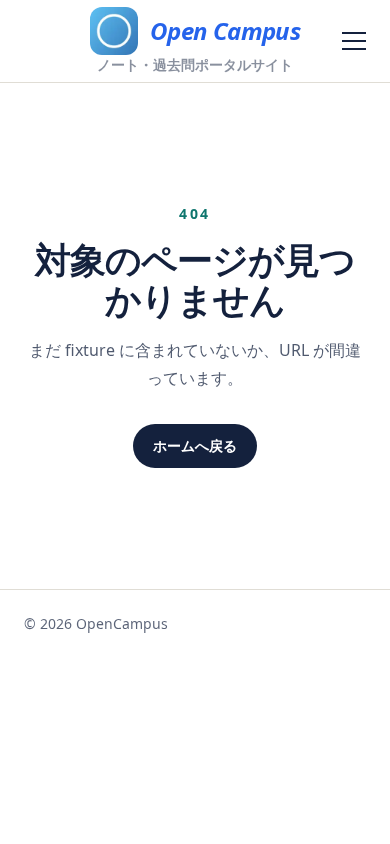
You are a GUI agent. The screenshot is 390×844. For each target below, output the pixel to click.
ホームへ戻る (195, 445)
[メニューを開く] (354, 41)
